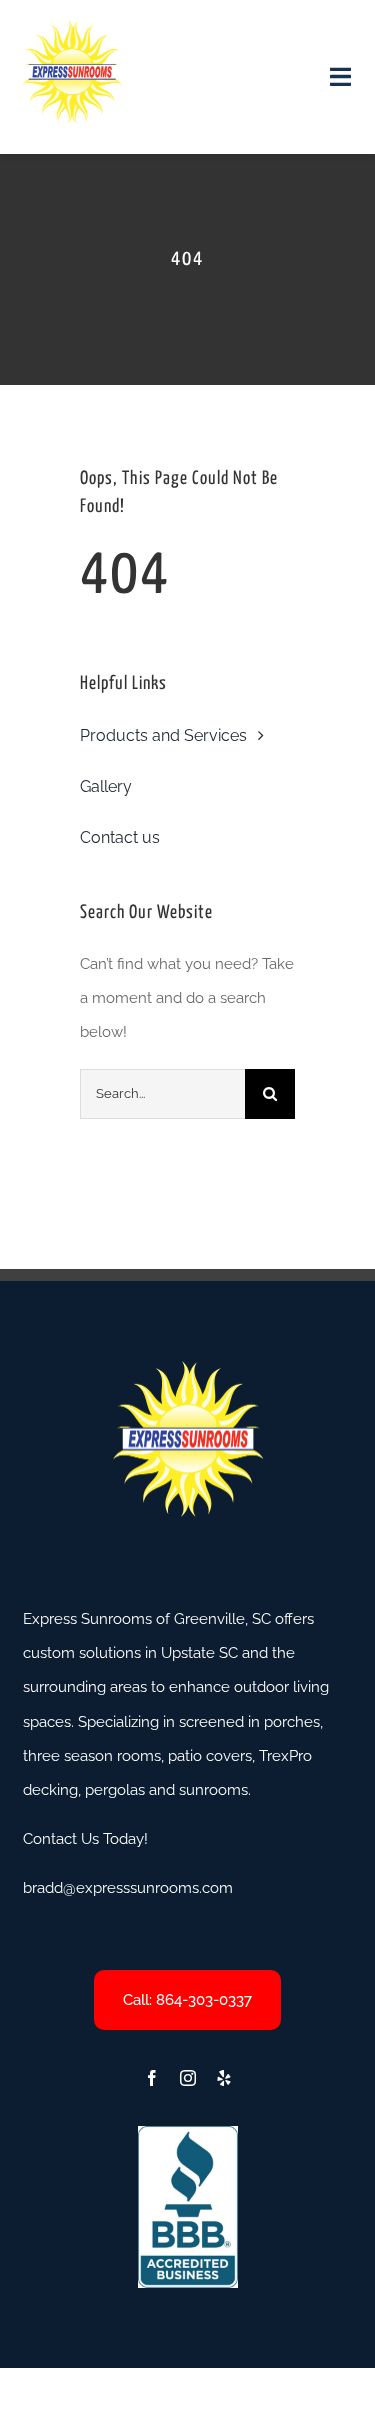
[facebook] (152, 2078)
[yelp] (224, 2078)
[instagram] (188, 2078)
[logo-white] (72, 27)
